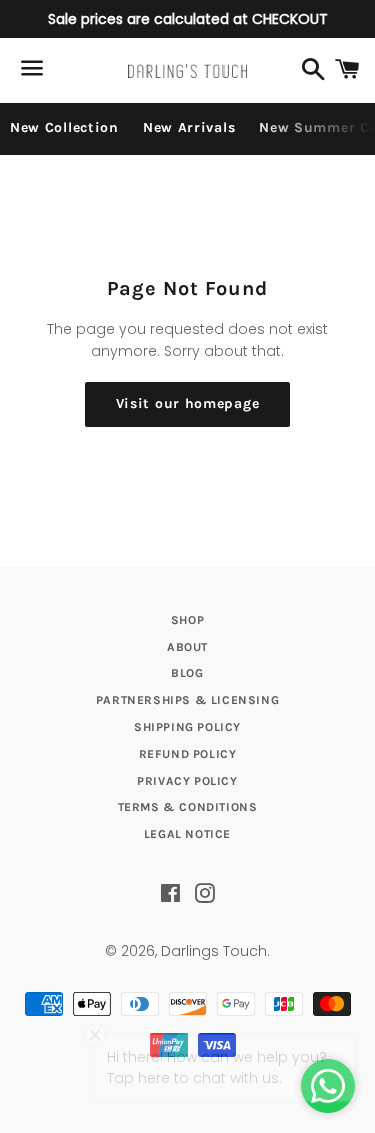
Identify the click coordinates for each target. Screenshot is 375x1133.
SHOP (187, 620)
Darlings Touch (214, 951)
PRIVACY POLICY (187, 781)
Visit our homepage (188, 403)
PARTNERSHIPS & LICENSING (187, 700)
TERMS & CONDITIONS (188, 807)
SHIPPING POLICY (187, 727)
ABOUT (187, 647)
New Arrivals (189, 127)
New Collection (64, 127)
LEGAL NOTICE (187, 834)
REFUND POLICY (188, 754)
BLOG (187, 673)
